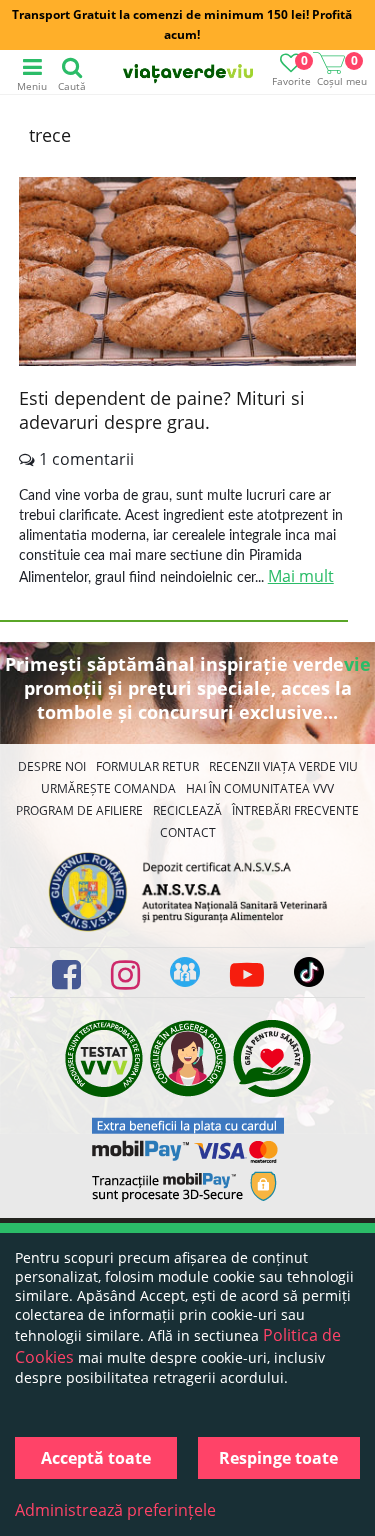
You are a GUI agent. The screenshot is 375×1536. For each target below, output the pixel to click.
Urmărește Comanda (108, 788)
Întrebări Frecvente (295, 810)
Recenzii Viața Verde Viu (283, 766)
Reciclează (187, 810)
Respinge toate (278, 1458)
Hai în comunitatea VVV (260, 788)
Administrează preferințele (115, 1510)
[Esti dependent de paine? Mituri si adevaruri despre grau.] (188, 274)
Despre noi (52, 766)
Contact (188, 832)
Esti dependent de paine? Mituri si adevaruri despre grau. (162, 410)
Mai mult (301, 576)
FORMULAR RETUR (147, 766)
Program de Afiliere (79, 810)
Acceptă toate (96, 1458)
